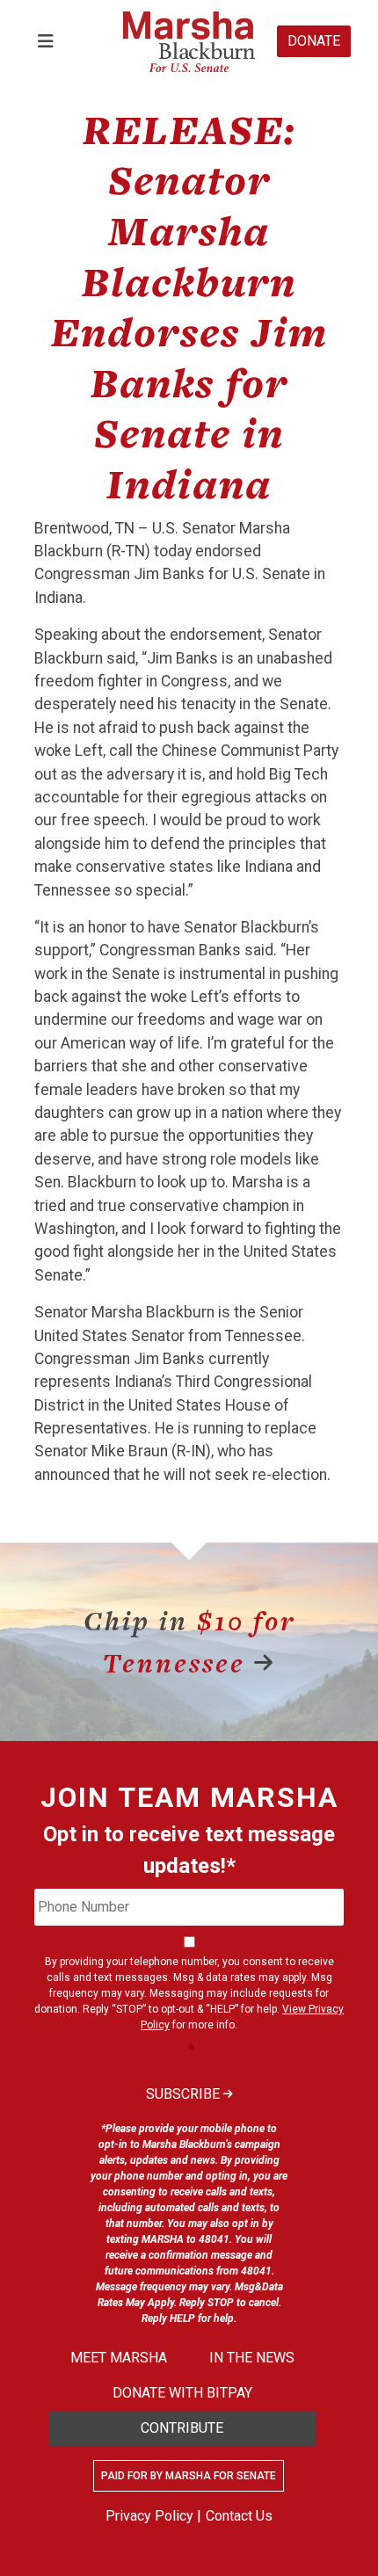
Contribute (182, 2428)
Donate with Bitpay (182, 2393)
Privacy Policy (149, 2516)
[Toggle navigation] (46, 41)
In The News (252, 2358)
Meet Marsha (119, 2358)
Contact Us (239, 2516)
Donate (314, 41)
